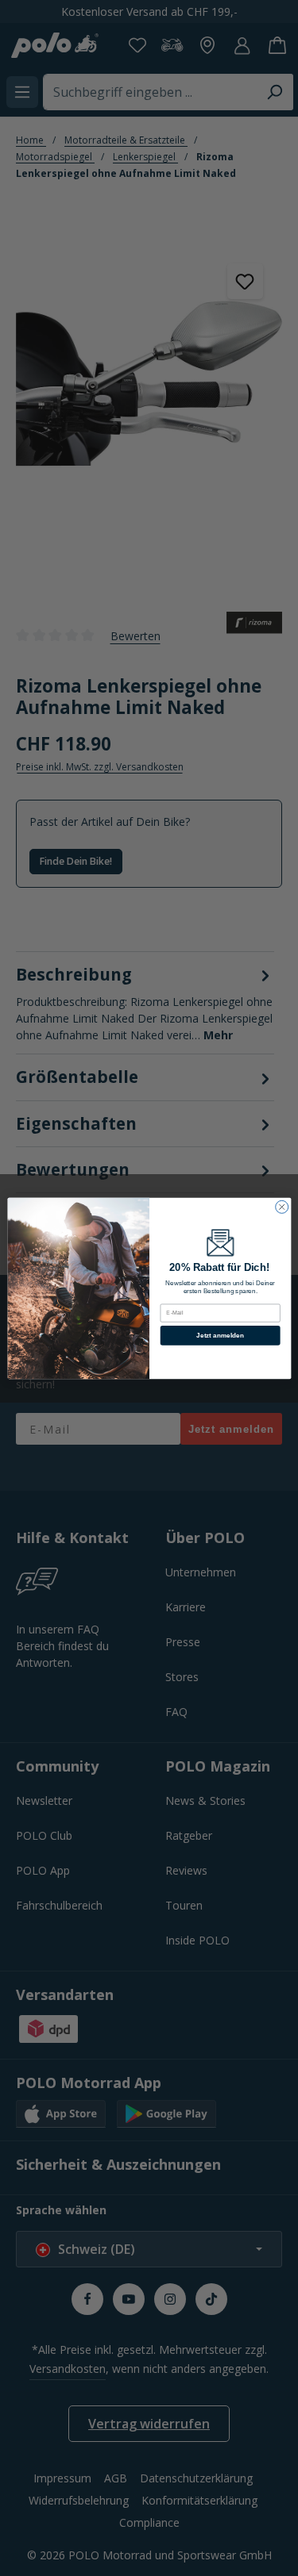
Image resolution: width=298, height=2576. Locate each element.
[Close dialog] (281, 1207)
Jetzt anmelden (220, 1335)
